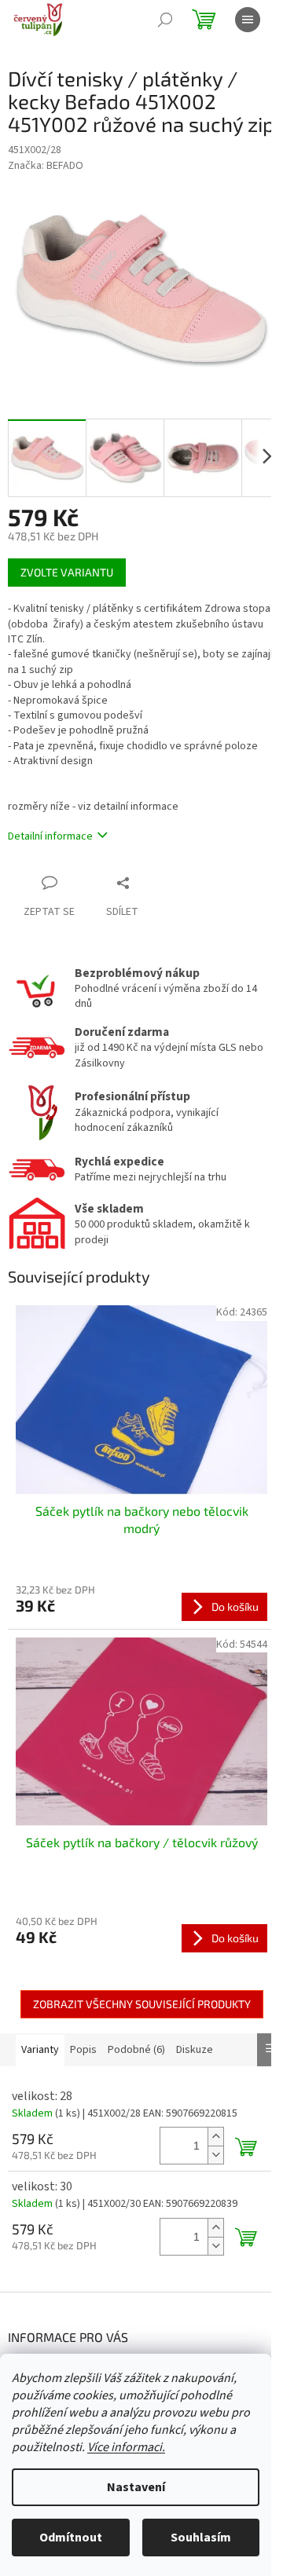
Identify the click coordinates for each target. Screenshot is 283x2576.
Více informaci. (126, 2447)
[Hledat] (165, 20)
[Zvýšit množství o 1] (215, 2137)
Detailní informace (50, 836)
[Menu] (248, 20)
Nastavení (136, 2487)
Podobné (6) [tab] (136, 2050)
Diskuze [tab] (195, 2050)
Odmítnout (71, 2538)
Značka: (46, 166)
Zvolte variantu (67, 572)
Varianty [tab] (40, 2050)
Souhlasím (201, 2538)
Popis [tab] (83, 2050)
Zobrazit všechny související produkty (142, 2004)
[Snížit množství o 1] (215, 2155)
